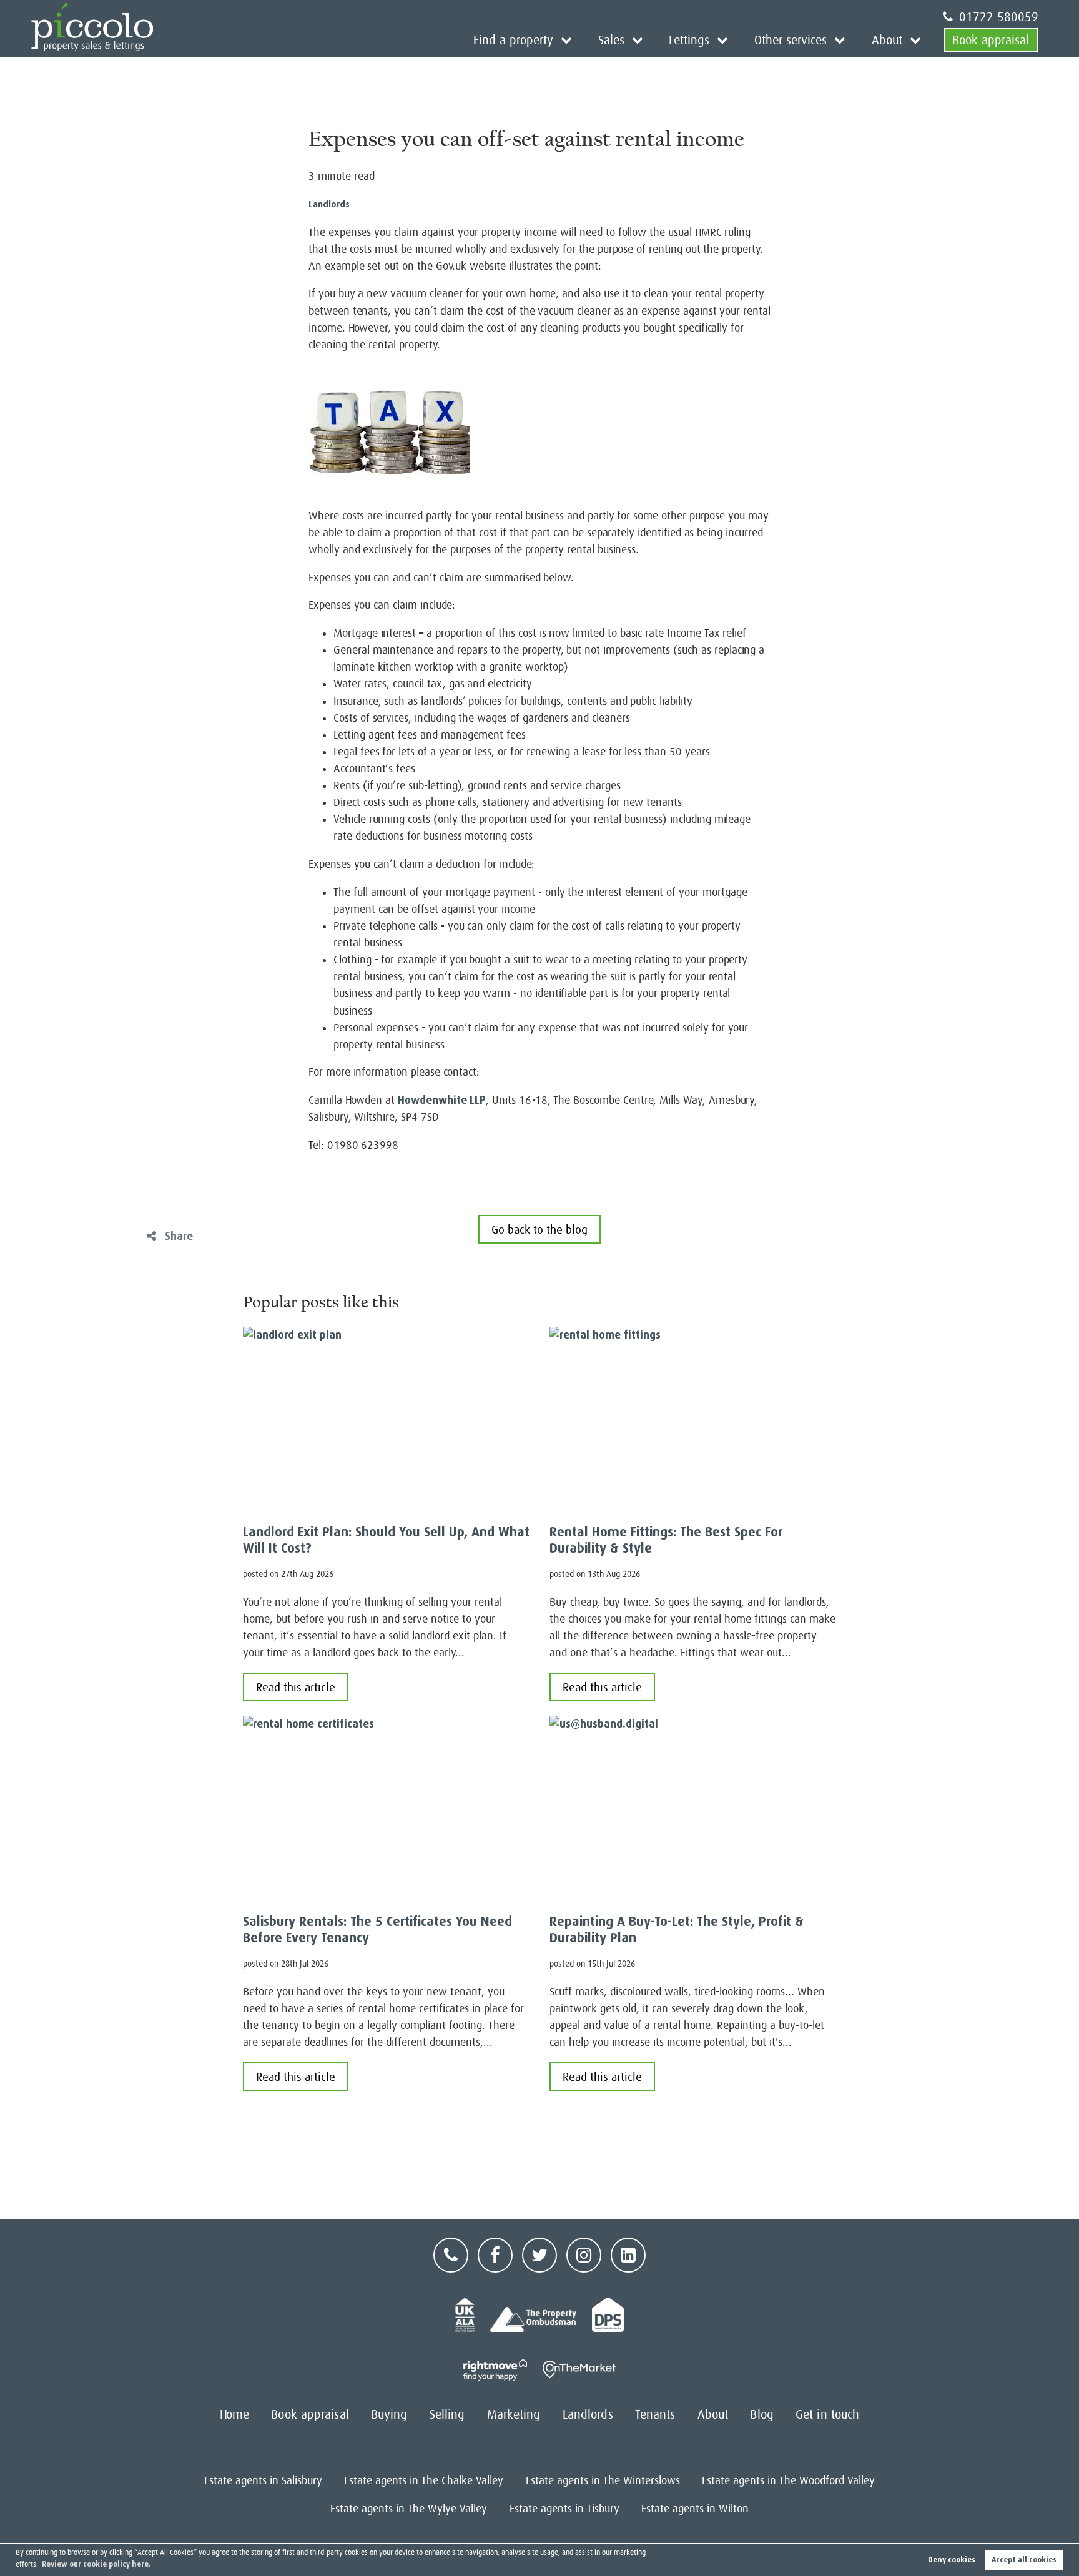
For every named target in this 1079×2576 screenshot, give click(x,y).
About (887, 40)
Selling (447, 2415)
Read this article (296, 1687)
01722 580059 (999, 17)
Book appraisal (991, 40)
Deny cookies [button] (952, 2560)
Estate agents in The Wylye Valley (409, 2509)
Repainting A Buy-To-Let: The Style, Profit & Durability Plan (677, 1930)
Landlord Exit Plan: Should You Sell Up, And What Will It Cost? (386, 1540)
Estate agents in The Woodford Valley (788, 2480)
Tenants (655, 2415)
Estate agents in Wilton (695, 2509)
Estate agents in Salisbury (263, 2480)
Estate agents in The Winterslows (603, 2480)
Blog (761, 2415)
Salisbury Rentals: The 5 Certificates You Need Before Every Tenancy (377, 1930)
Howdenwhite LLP (442, 1100)
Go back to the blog (539, 1230)
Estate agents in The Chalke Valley (424, 2480)
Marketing (514, 2415)
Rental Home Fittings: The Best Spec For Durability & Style (666, 1540)
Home (234, 2415)
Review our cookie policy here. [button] (96, 2564)
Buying (389, 2415)
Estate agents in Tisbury (564, 2509)
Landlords (329, 204)
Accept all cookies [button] (1024, 2560)
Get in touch (827, 2415)
